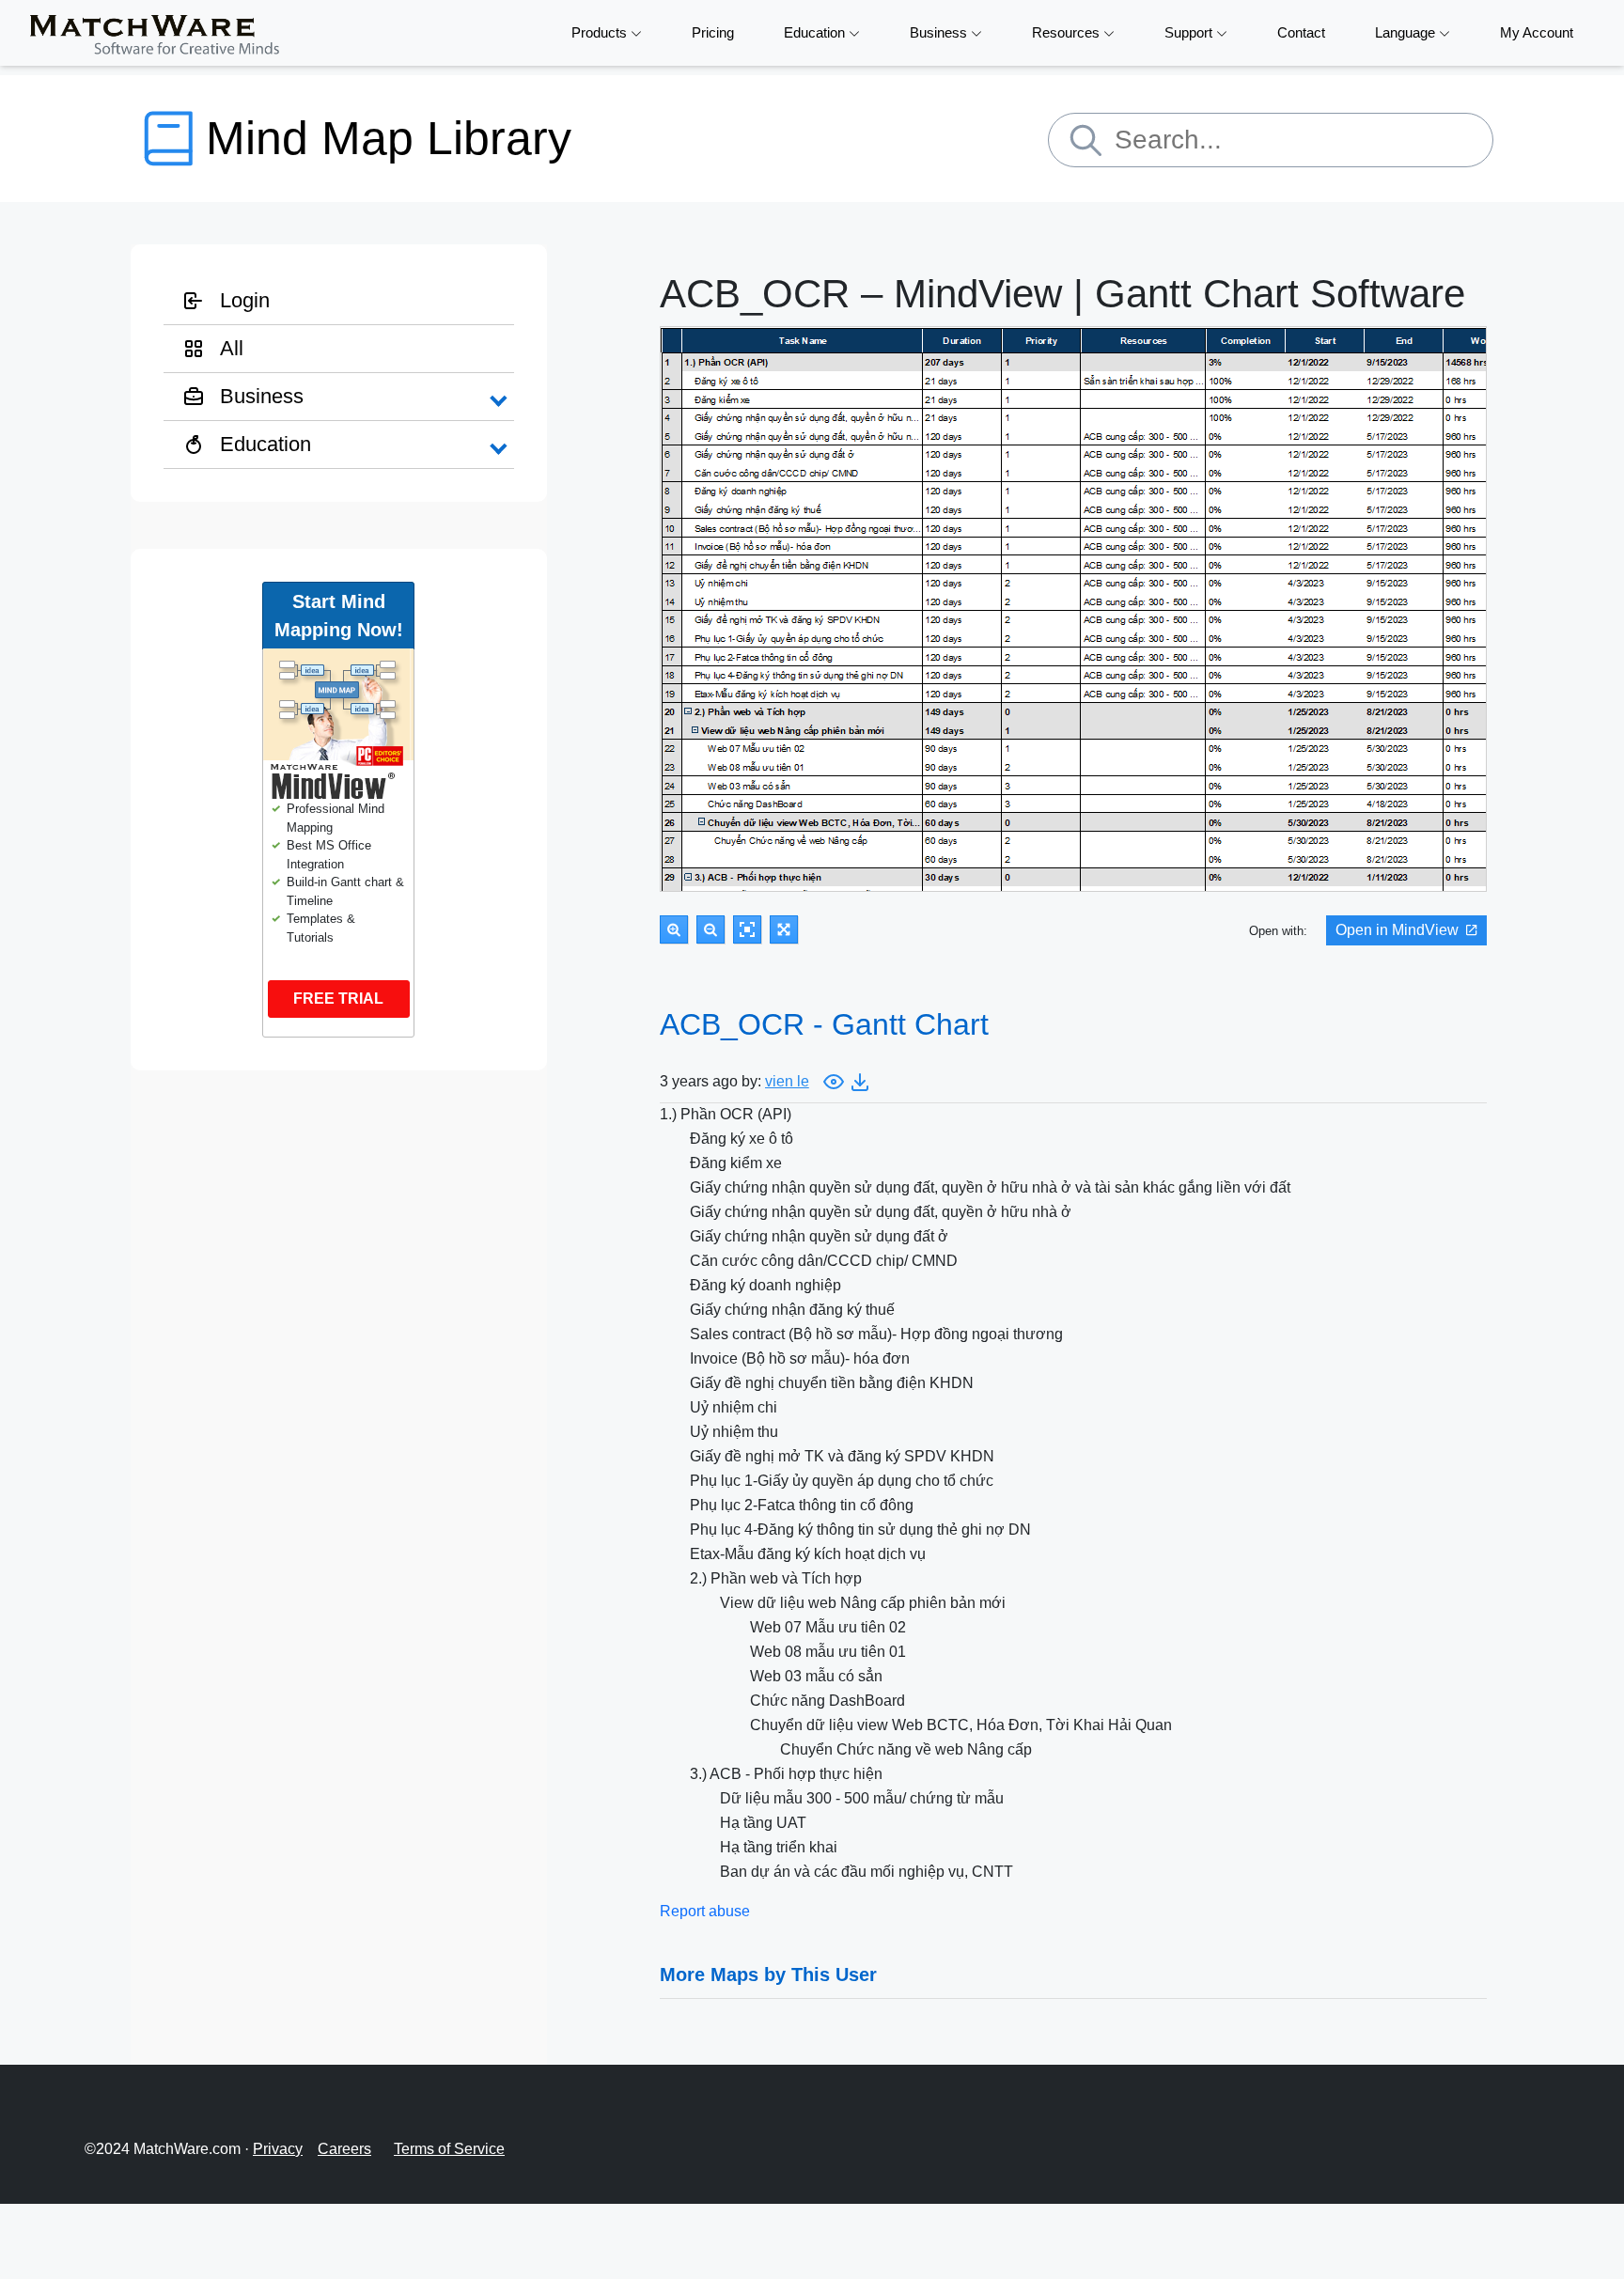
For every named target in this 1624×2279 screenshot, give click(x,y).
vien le (787, 1081)
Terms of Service (449, 2149)
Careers (344, 2149)
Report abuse (705, 1911)
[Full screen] (784, 929)
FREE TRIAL (338, 999)
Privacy (278, 2149)
